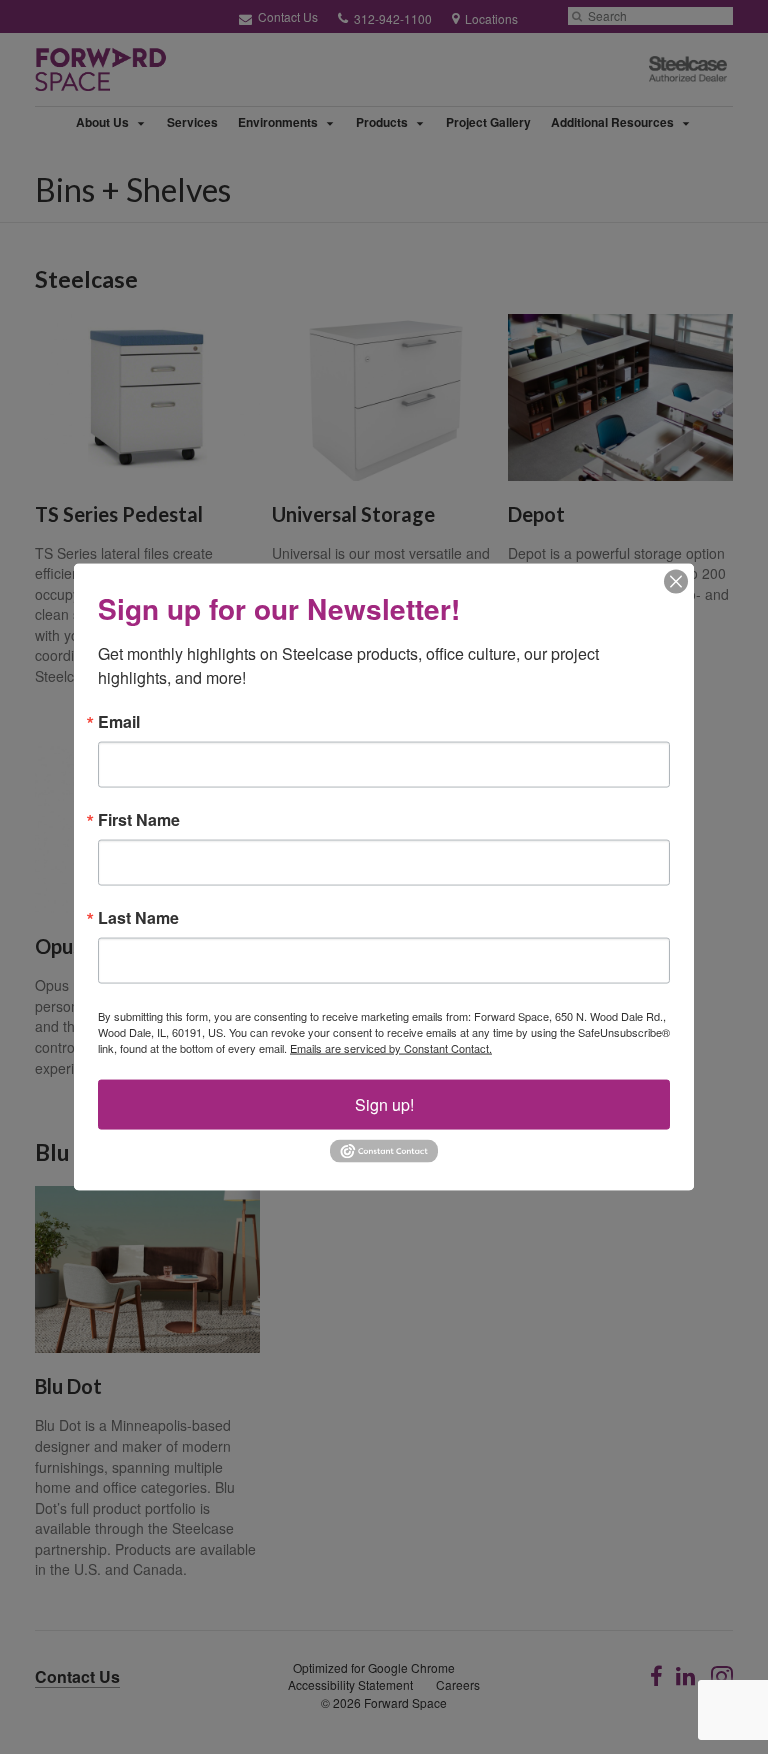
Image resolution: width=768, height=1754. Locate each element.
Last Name (138, 918)
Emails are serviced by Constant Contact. (391, 1048)
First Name (139, 820)
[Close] (676, 582)
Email (119, 722)
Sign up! (384, 1104)
